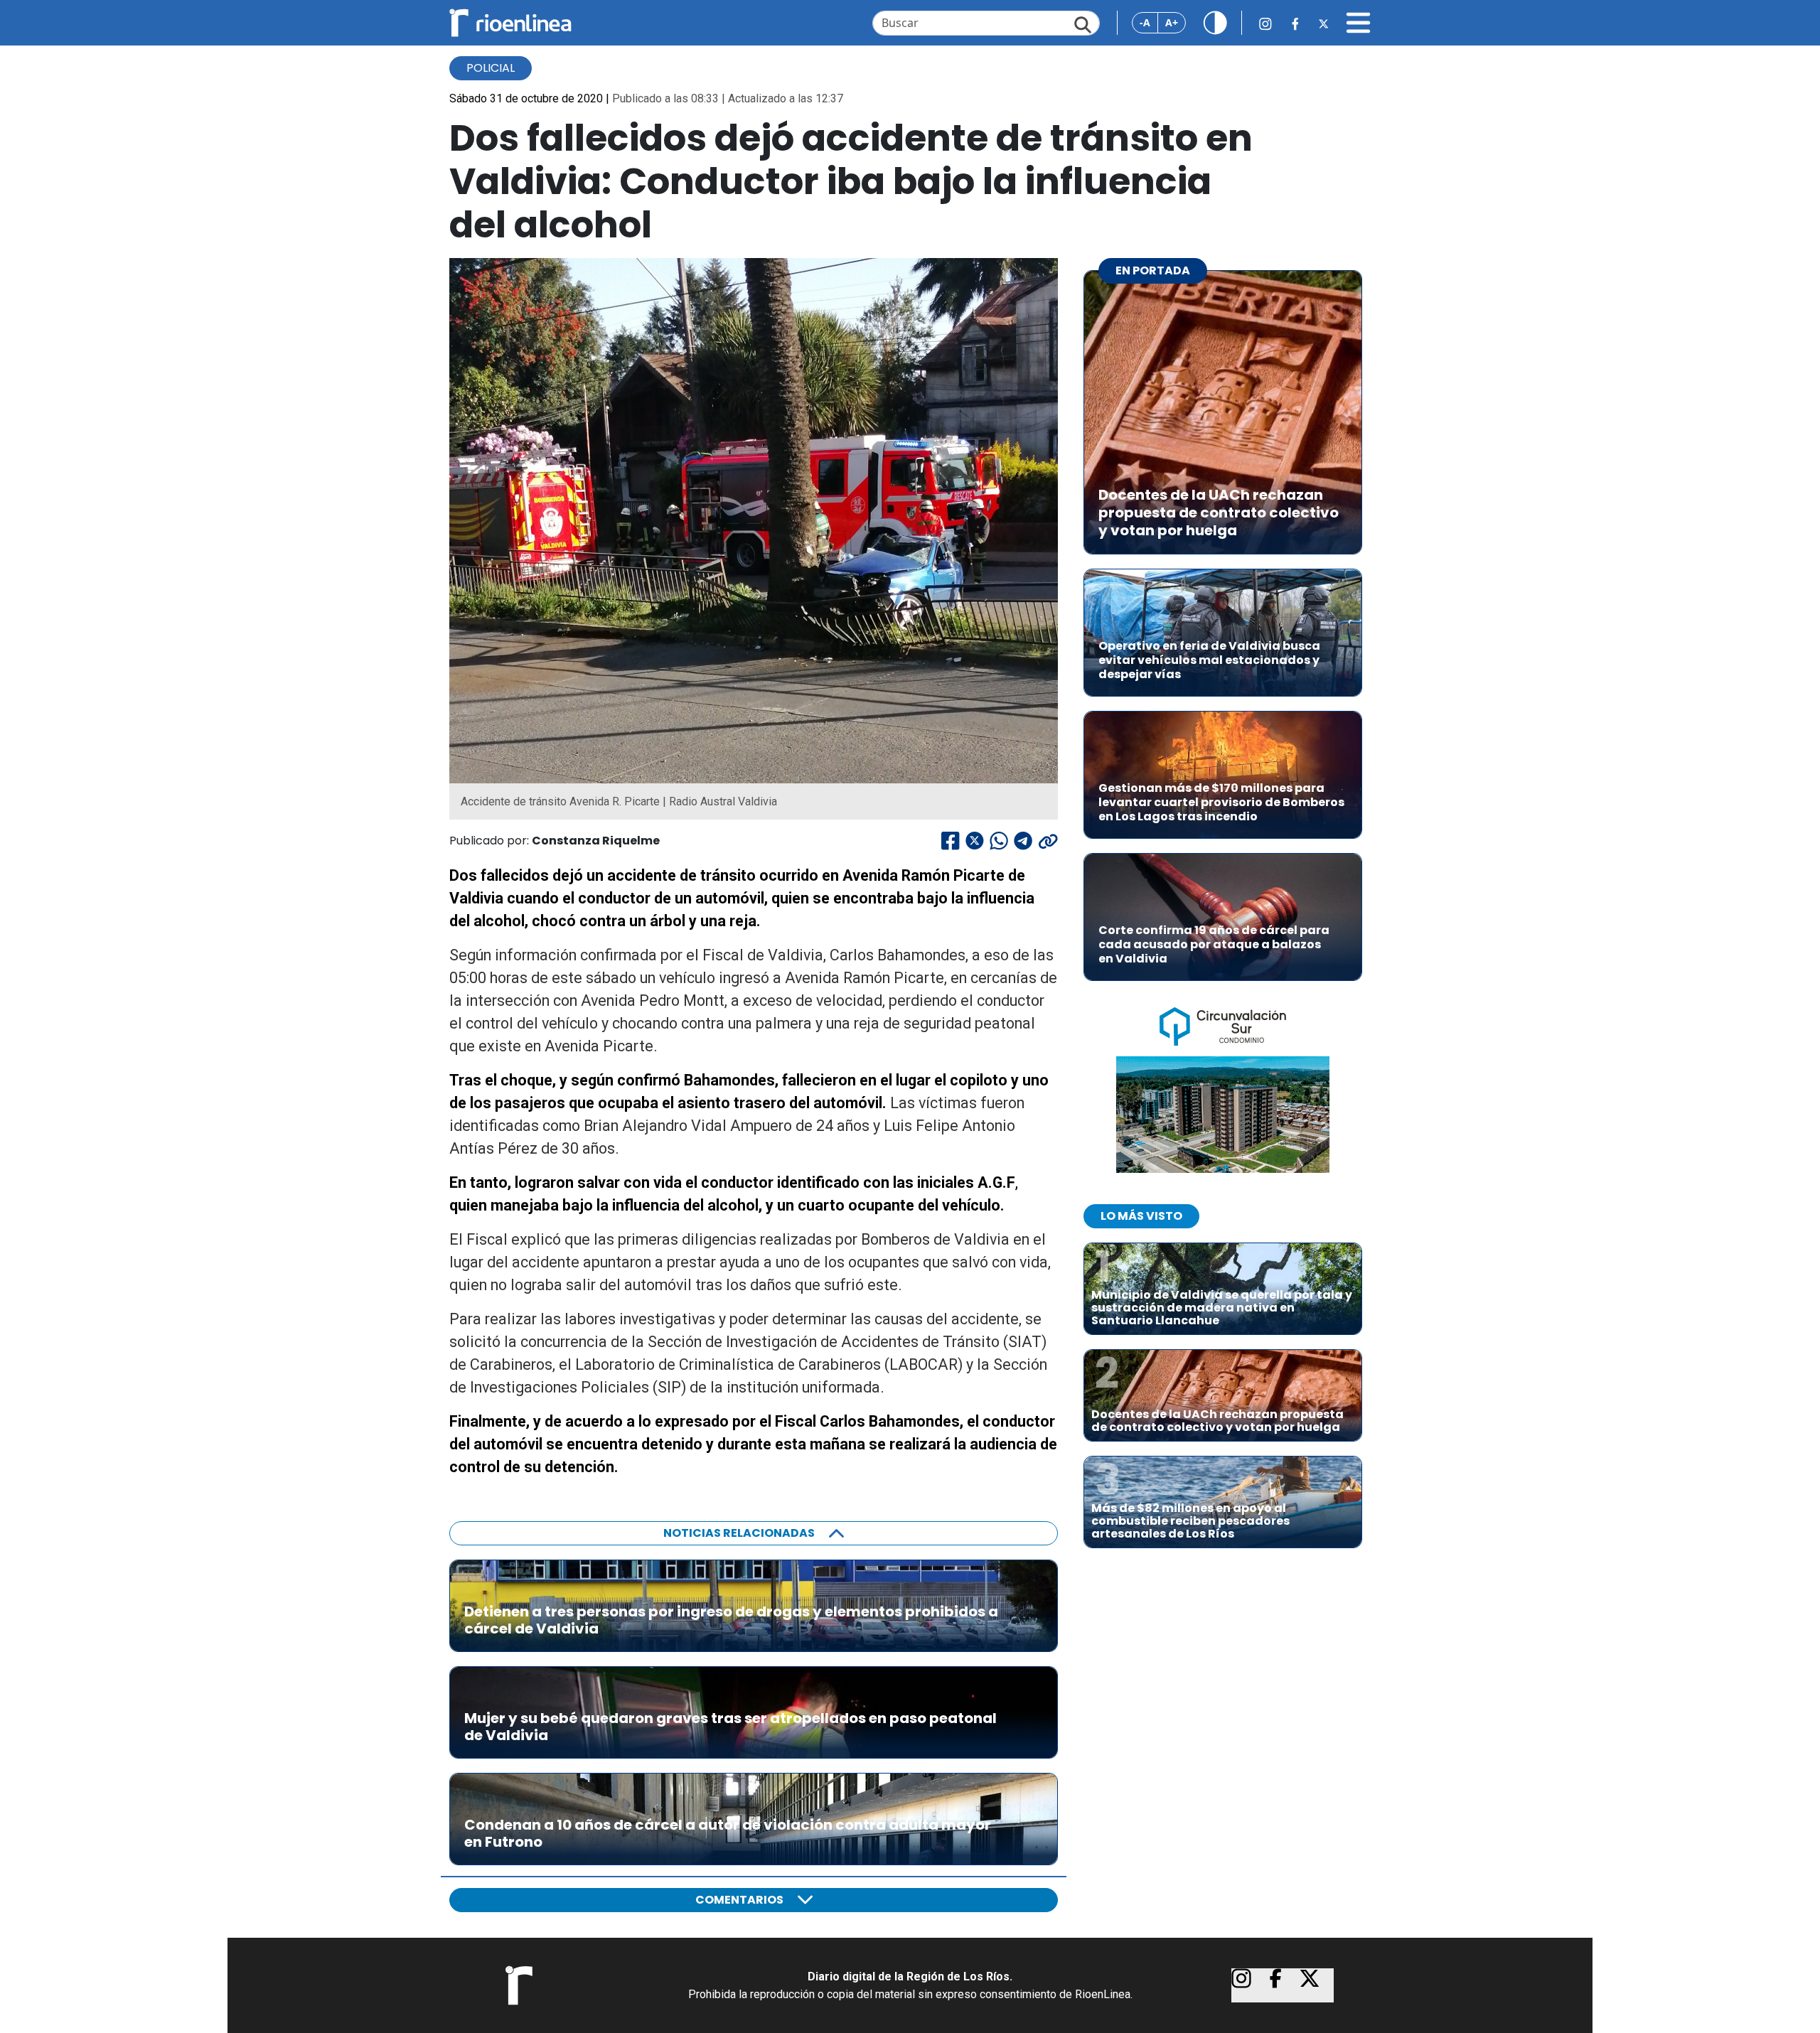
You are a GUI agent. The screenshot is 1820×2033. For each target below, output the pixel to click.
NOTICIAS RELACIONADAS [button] (739, 1533)
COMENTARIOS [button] (739, 1900)
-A (1145, 22)
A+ (1172, 22)
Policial (491, 68)
